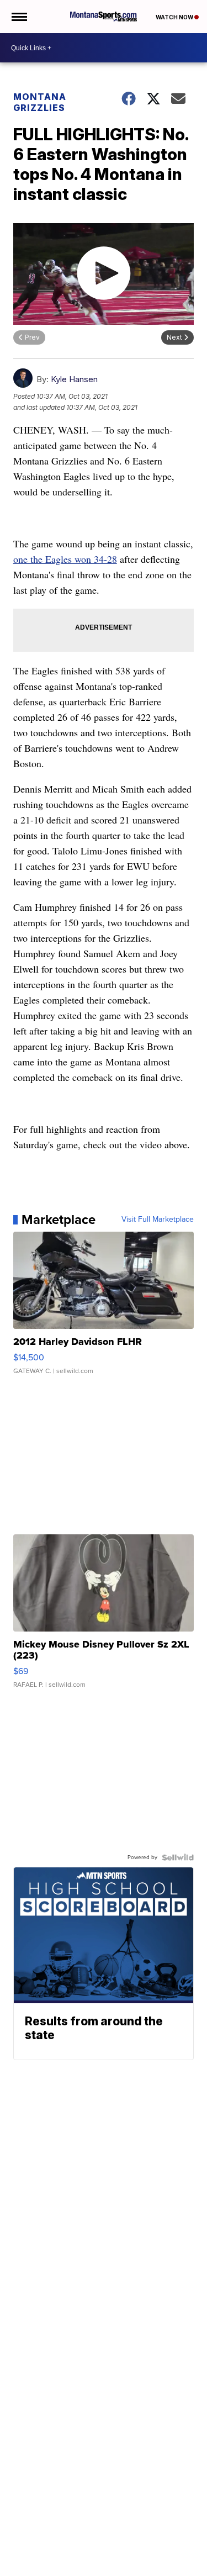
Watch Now (175, 17)
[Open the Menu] (18, 17)
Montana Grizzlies (40, 102)
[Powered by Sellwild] (178, 1857)
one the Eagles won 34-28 (65, 559)
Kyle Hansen (74, 379)
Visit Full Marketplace (158, 1220)
